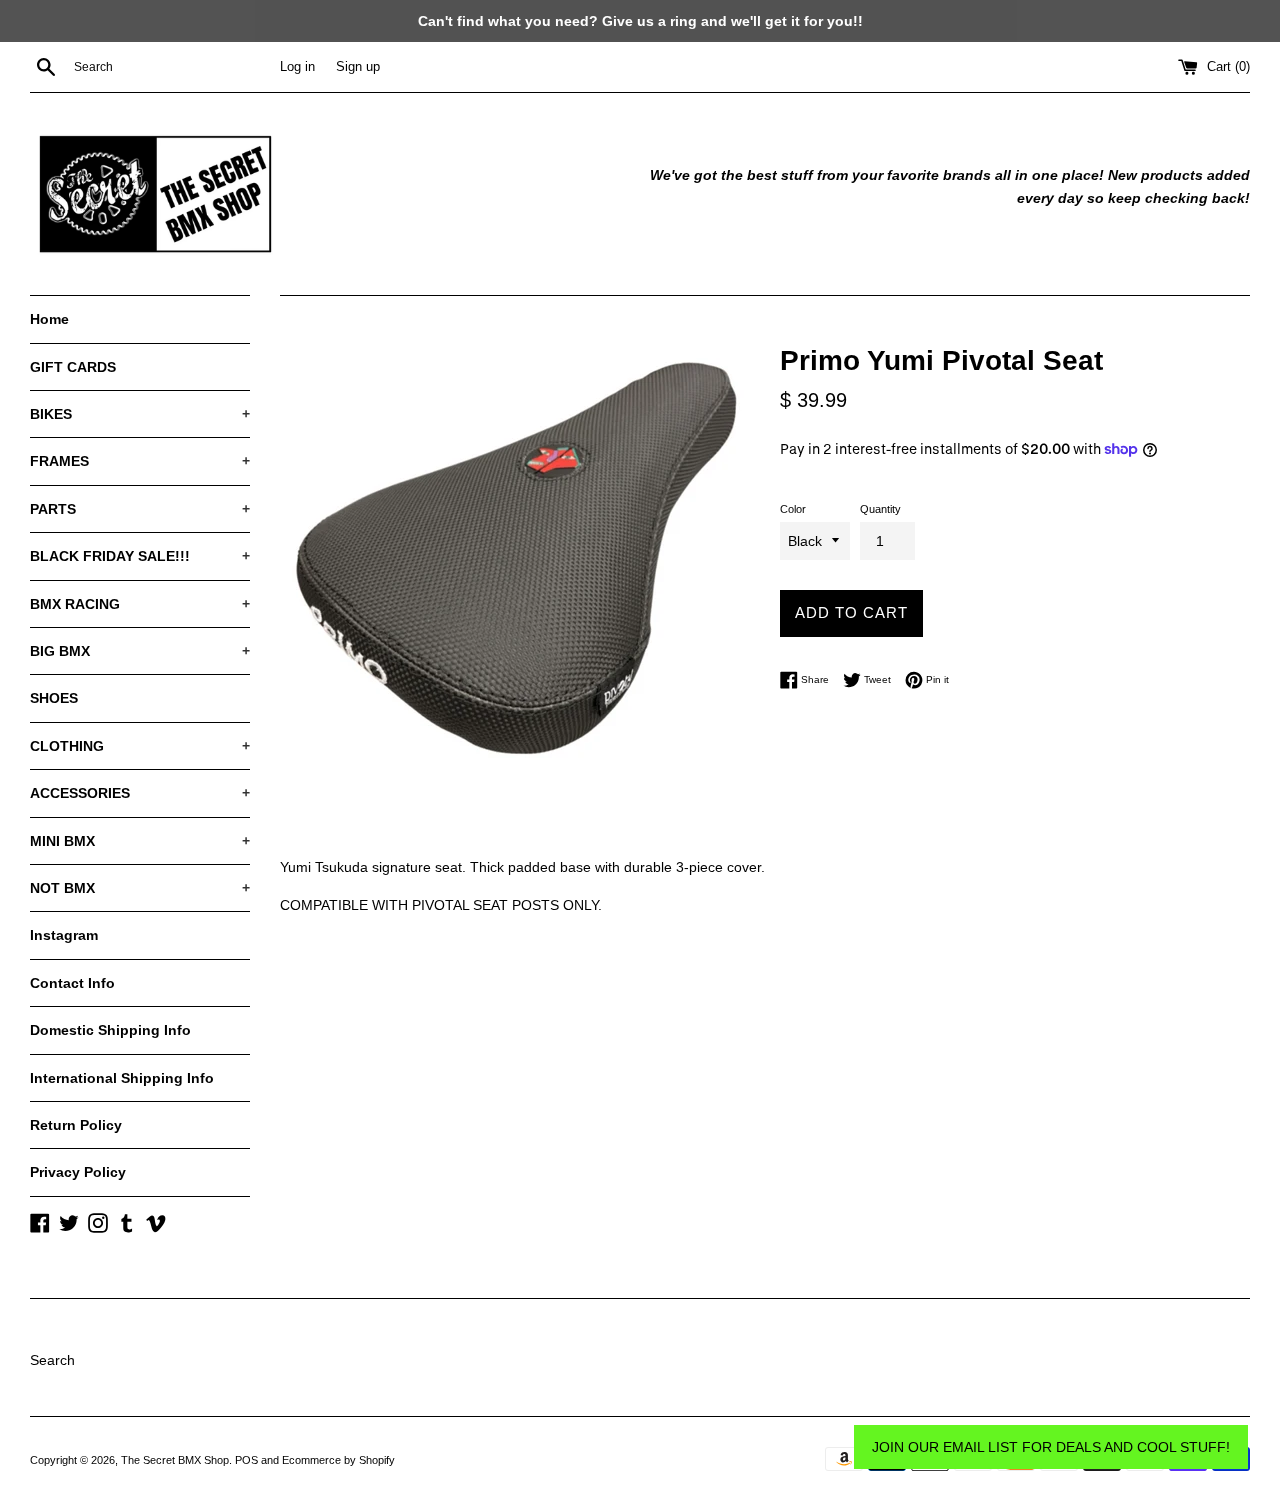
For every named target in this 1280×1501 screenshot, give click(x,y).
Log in (297, 67)
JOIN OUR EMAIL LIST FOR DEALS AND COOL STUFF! (1051, 1447)
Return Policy (76, 1125)
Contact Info (72, 983)
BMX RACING (140, 604)
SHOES (54, 698)
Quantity (880, 509)
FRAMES (140, 461)
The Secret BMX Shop (175, 1460)
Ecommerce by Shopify (338, 1460)
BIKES (140, 414)
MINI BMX (140, 841)
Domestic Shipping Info (110, 1030)
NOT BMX (140, 888)
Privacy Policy (78, 1172)
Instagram (64, 935)
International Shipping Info (122, 1078)
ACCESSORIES (140, 793)
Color (793, 509)
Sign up (358, 67)
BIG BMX (140, 651)
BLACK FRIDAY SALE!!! (140, 556)
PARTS (140, 509)
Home (49, 319)
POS (246, 1460)
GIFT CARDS (73, 367)
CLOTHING (140, 746)
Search (52, 1360)
